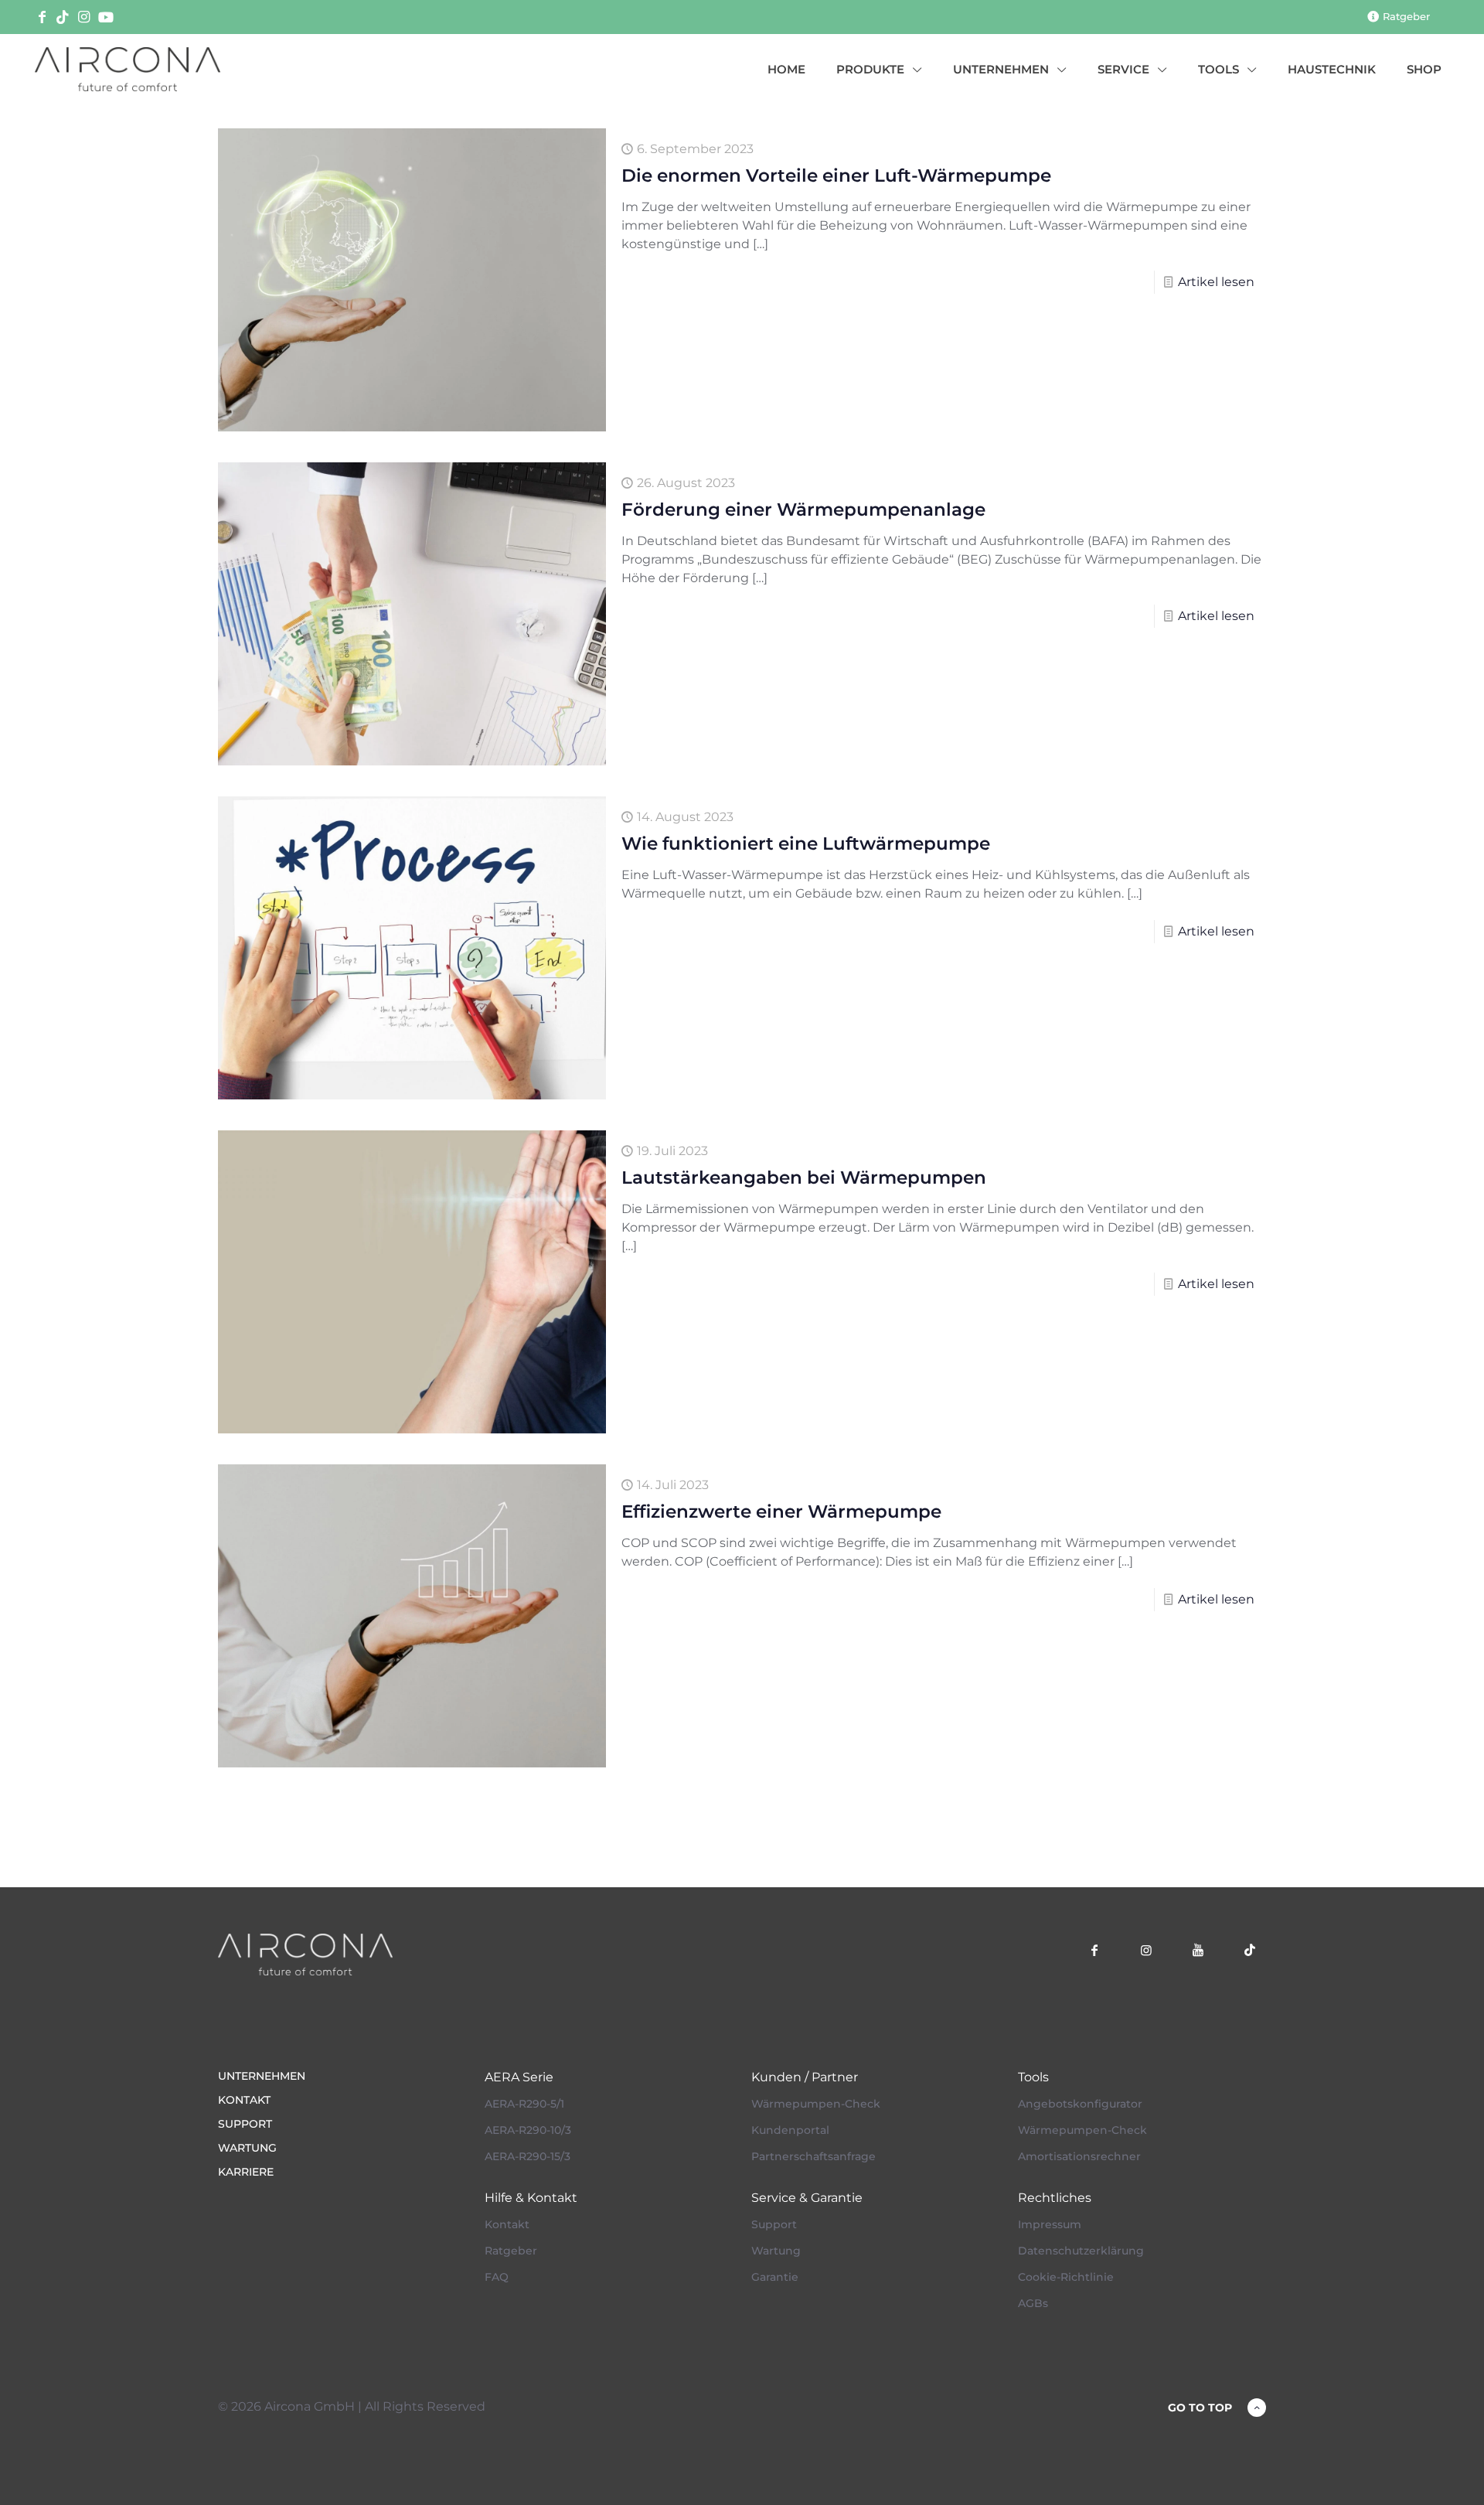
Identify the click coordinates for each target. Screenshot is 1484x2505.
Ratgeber (511, 2251)
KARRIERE (246, 2172)
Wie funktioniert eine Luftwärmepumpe (806, 844)
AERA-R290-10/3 (528, 2130)
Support (774, 2224)
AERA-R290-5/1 (524, 2104)
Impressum (1050, 2224)
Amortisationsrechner (1079, 2156)
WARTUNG (247, 2148)
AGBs (1033, 2303)
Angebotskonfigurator (1080, 2104)
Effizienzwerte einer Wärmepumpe (781, 1512)
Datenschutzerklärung (1081, 2251)
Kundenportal (790, 2130)
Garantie (775, 2277)
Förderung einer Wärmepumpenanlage (803, 510)
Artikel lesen (1216, 282)
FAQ (497, 2277)
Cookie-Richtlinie (1066, 2277)
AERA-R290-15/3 (528, 2156)
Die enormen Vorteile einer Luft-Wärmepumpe (836, 176)
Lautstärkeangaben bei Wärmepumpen (804, 1178)
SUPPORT (245, 2124)
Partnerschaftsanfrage (813, 2156)
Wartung (776, 2251)
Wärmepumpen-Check (816, 2104)
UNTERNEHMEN (262, 2076)
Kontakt (507, 2224)
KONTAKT (244, 2100)
